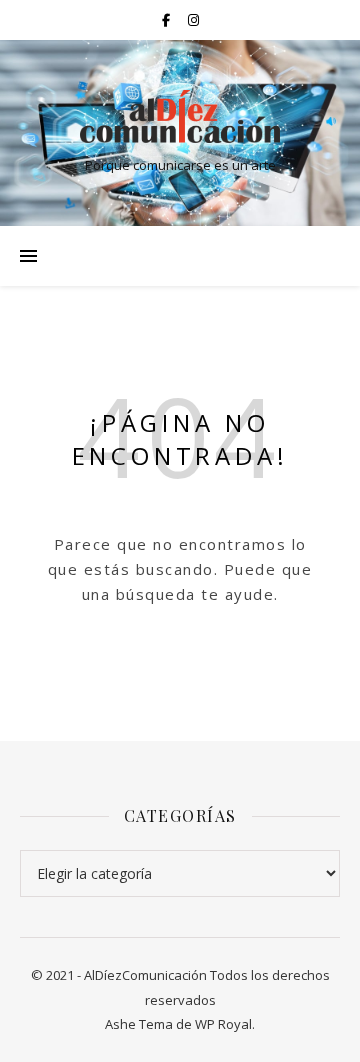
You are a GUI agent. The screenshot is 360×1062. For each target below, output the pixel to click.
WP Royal (223, 1024)
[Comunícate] (180, 116)
